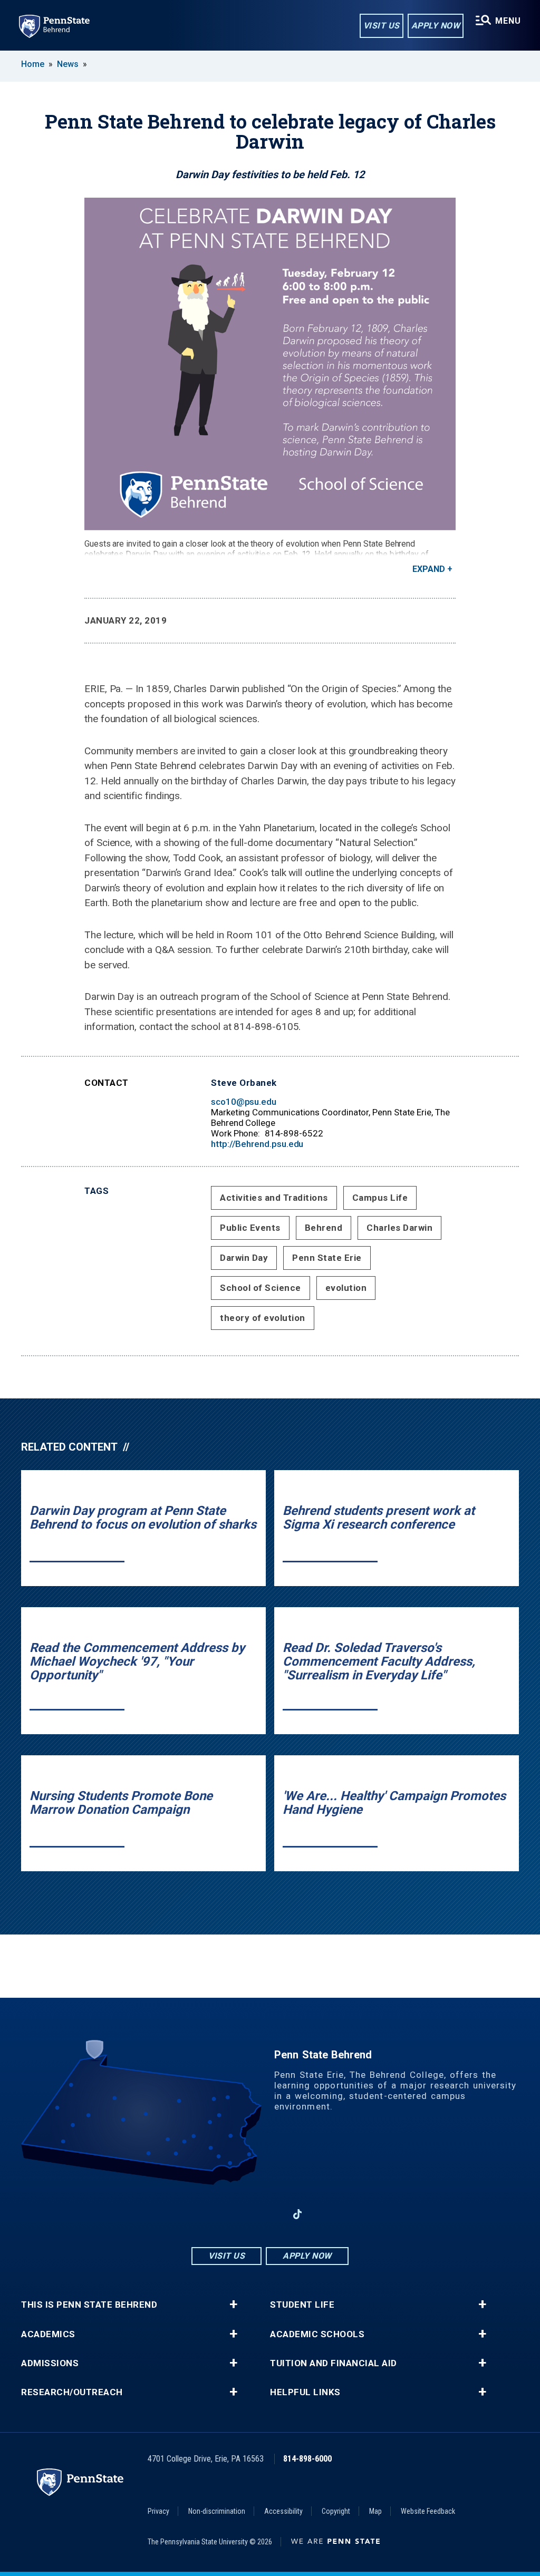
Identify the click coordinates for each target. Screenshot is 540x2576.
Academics (48, 2334)
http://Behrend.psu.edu (257, 1144)
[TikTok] (298, 2215)
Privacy (158, 2511)
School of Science (261, 1288)
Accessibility (283, 2511)
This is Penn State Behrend (89, 2305)
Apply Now (436, 26)
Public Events (250, 1228)
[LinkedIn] (270, 2214)
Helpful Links (305, 2392)
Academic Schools (317, 2334)
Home (33, 64)
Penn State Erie (327, 1258)
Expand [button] (429, 569)
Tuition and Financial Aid (334, 2363)
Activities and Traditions (274, 1198)
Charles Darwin (399, 1228)
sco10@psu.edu (244, 1102)
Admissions (50, 2363)
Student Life (302, 2305)
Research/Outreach (72, 2392)
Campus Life (380, 1198)
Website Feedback (428, 2511)
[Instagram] (243, 2214)
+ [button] (233, 2305)
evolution (346, 1288)
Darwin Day (244, 1258)
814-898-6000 (307, 2459)
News (68, 64)
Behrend (324, 1228)
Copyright (336, 2511)
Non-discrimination (217, 2511)
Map (375, 2511)
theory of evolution (263, 1318)
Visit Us (382, 26)
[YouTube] (325, 2214)
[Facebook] (215, 2214)
